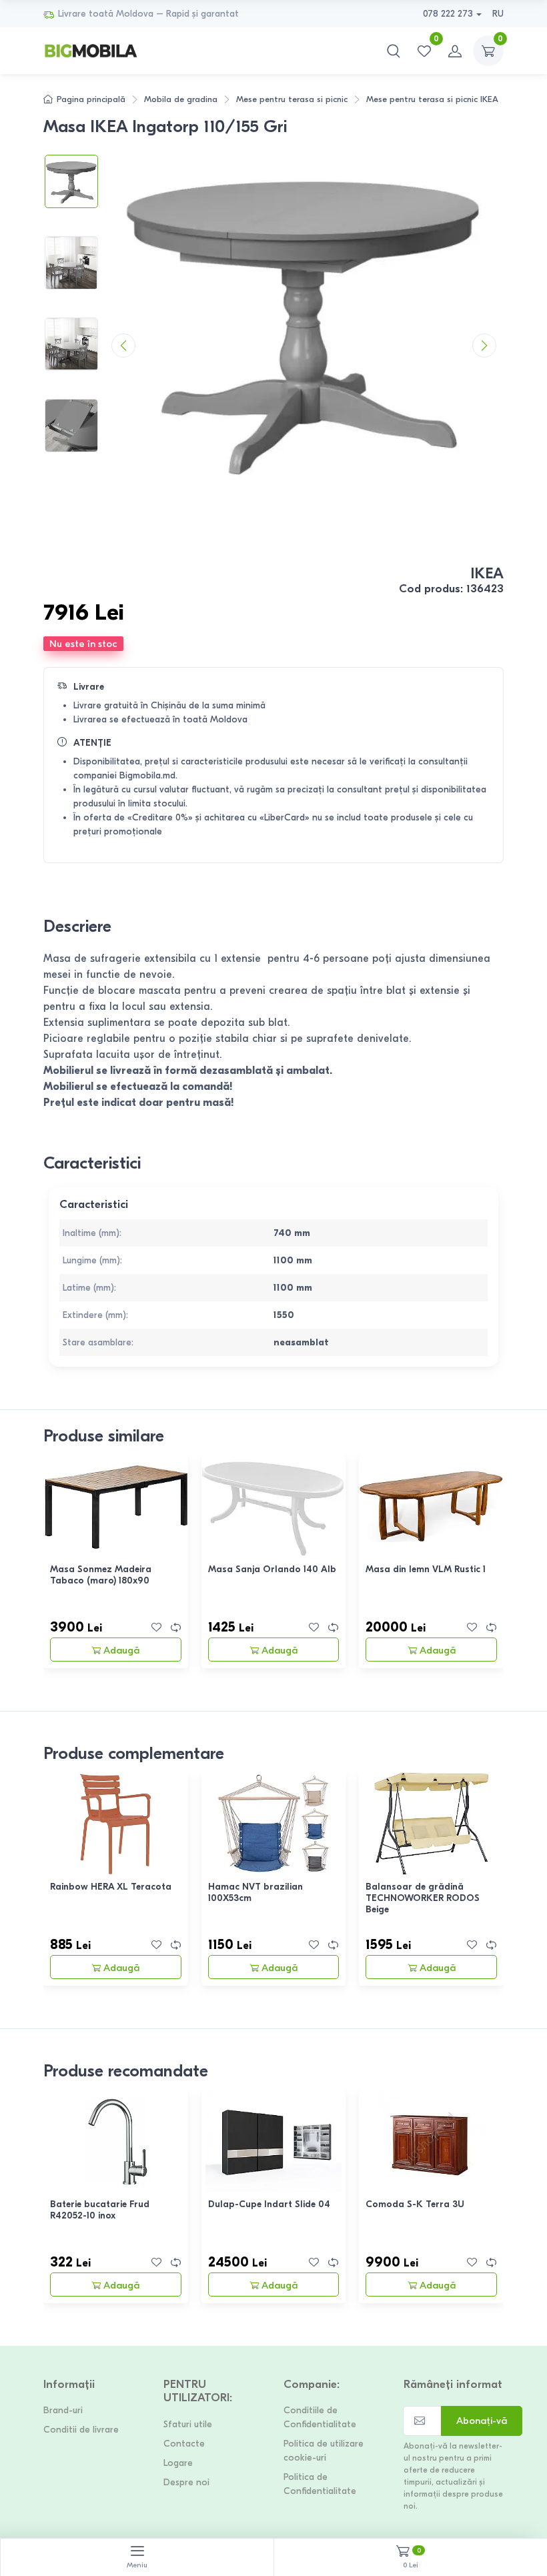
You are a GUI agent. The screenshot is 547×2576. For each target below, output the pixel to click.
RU (498, 14)
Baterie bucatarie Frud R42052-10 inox (100, 2210)
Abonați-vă (482, 2421)
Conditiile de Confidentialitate (320, 2417)
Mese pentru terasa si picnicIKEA (432, 99)
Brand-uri (63, 2410)
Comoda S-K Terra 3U (415, 2204)
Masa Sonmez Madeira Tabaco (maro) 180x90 (101, 1575)
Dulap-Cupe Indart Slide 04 (269, 2204)
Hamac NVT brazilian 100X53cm (255, 1892)
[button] (394, 51)
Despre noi (186, 2482)
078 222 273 (448, 14)
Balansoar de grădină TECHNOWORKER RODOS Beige (423, 1898)
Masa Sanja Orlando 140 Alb (272, 1569)
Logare (178, 2463)
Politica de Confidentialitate (320, 2484)
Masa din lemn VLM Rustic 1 (426, 1569)
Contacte (184, 2444)
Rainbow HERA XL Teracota (111, 1887)
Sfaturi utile (188, 2424)
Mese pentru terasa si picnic (292, 99)
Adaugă (121, 1650)
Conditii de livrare (81, 2430)
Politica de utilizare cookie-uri (324, 2451)
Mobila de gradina (181, 99)
